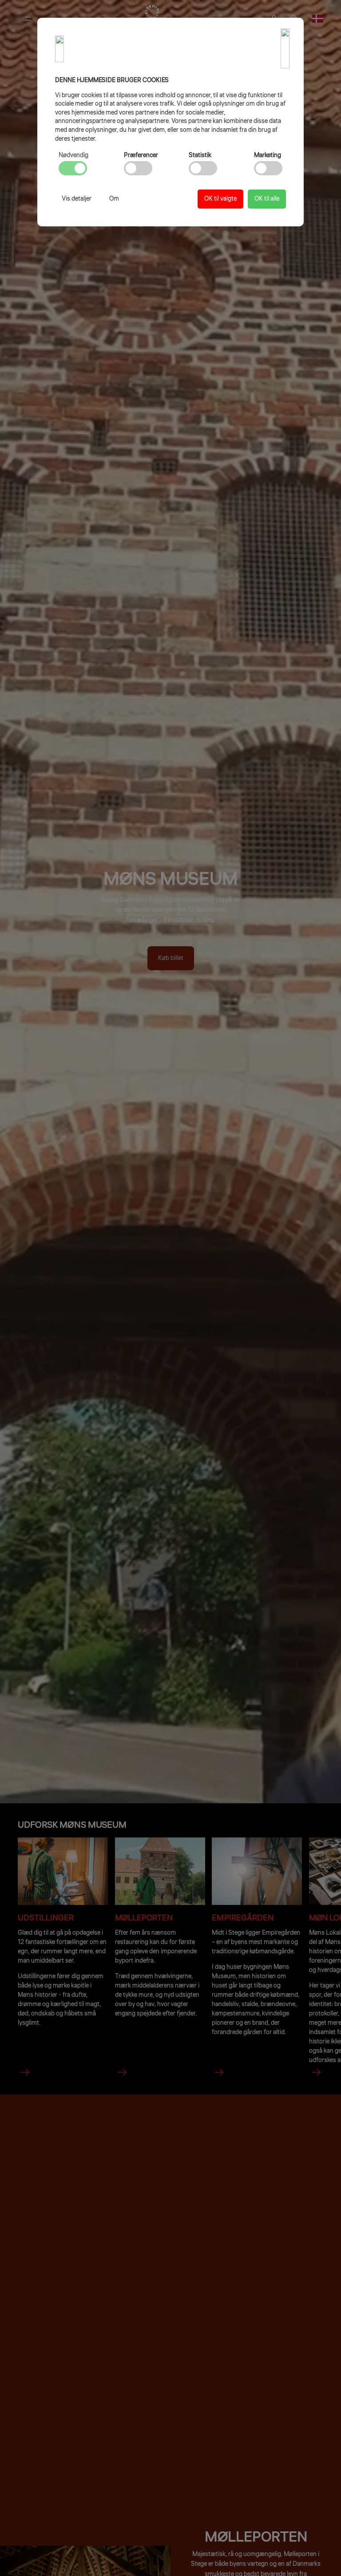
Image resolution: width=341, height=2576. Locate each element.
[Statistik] (203, 168)
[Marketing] (268, 168)
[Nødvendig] (73, 168)
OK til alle (267, 199)
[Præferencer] (138, 168)
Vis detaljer (77, 199)
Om (114, 199)
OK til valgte (220, 199)
